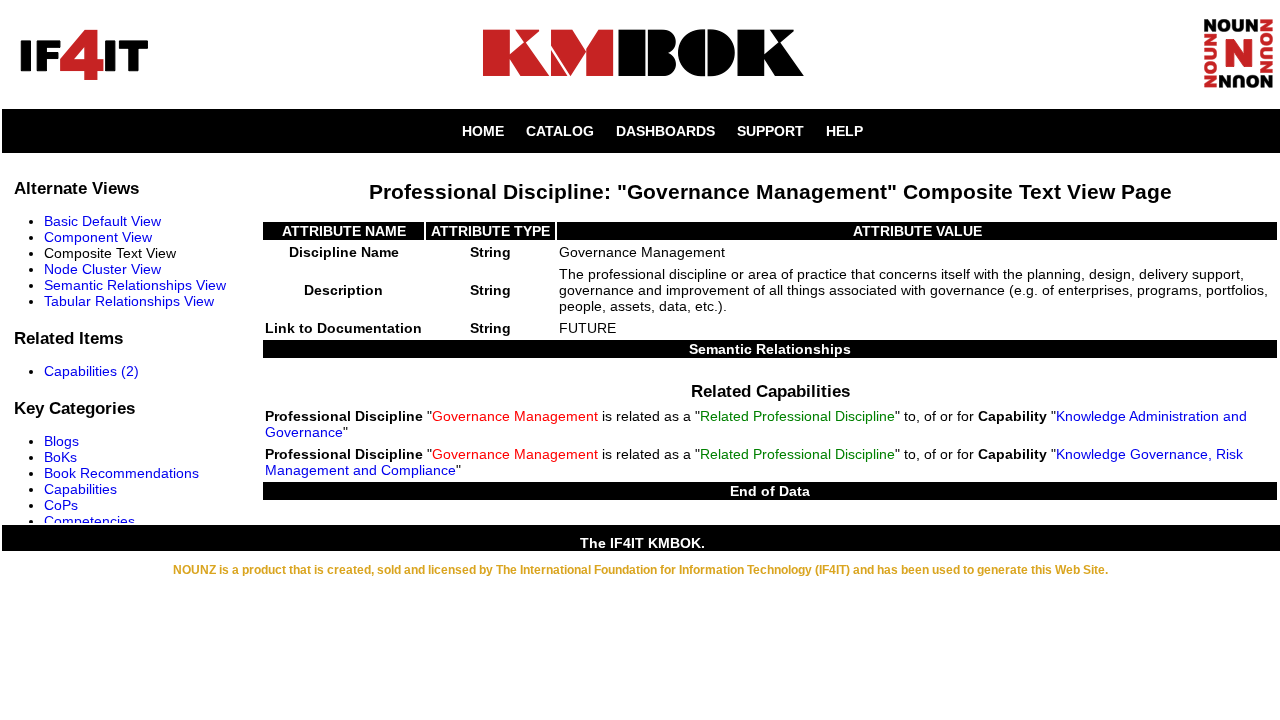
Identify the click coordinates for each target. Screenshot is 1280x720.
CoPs (61, 505)
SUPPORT (770, 131)
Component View (98, 237)
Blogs (61, 441)
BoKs (60, 457)
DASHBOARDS (665, 131)
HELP (844, 131)
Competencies (89, 521)
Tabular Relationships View (129, 301)
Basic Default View (102, 221)
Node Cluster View (102, 269)
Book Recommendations (121, 473)
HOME (483, 131)
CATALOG (560, 131)
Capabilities (80, 489)
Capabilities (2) (91, 371)
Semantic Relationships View (135, 285)
